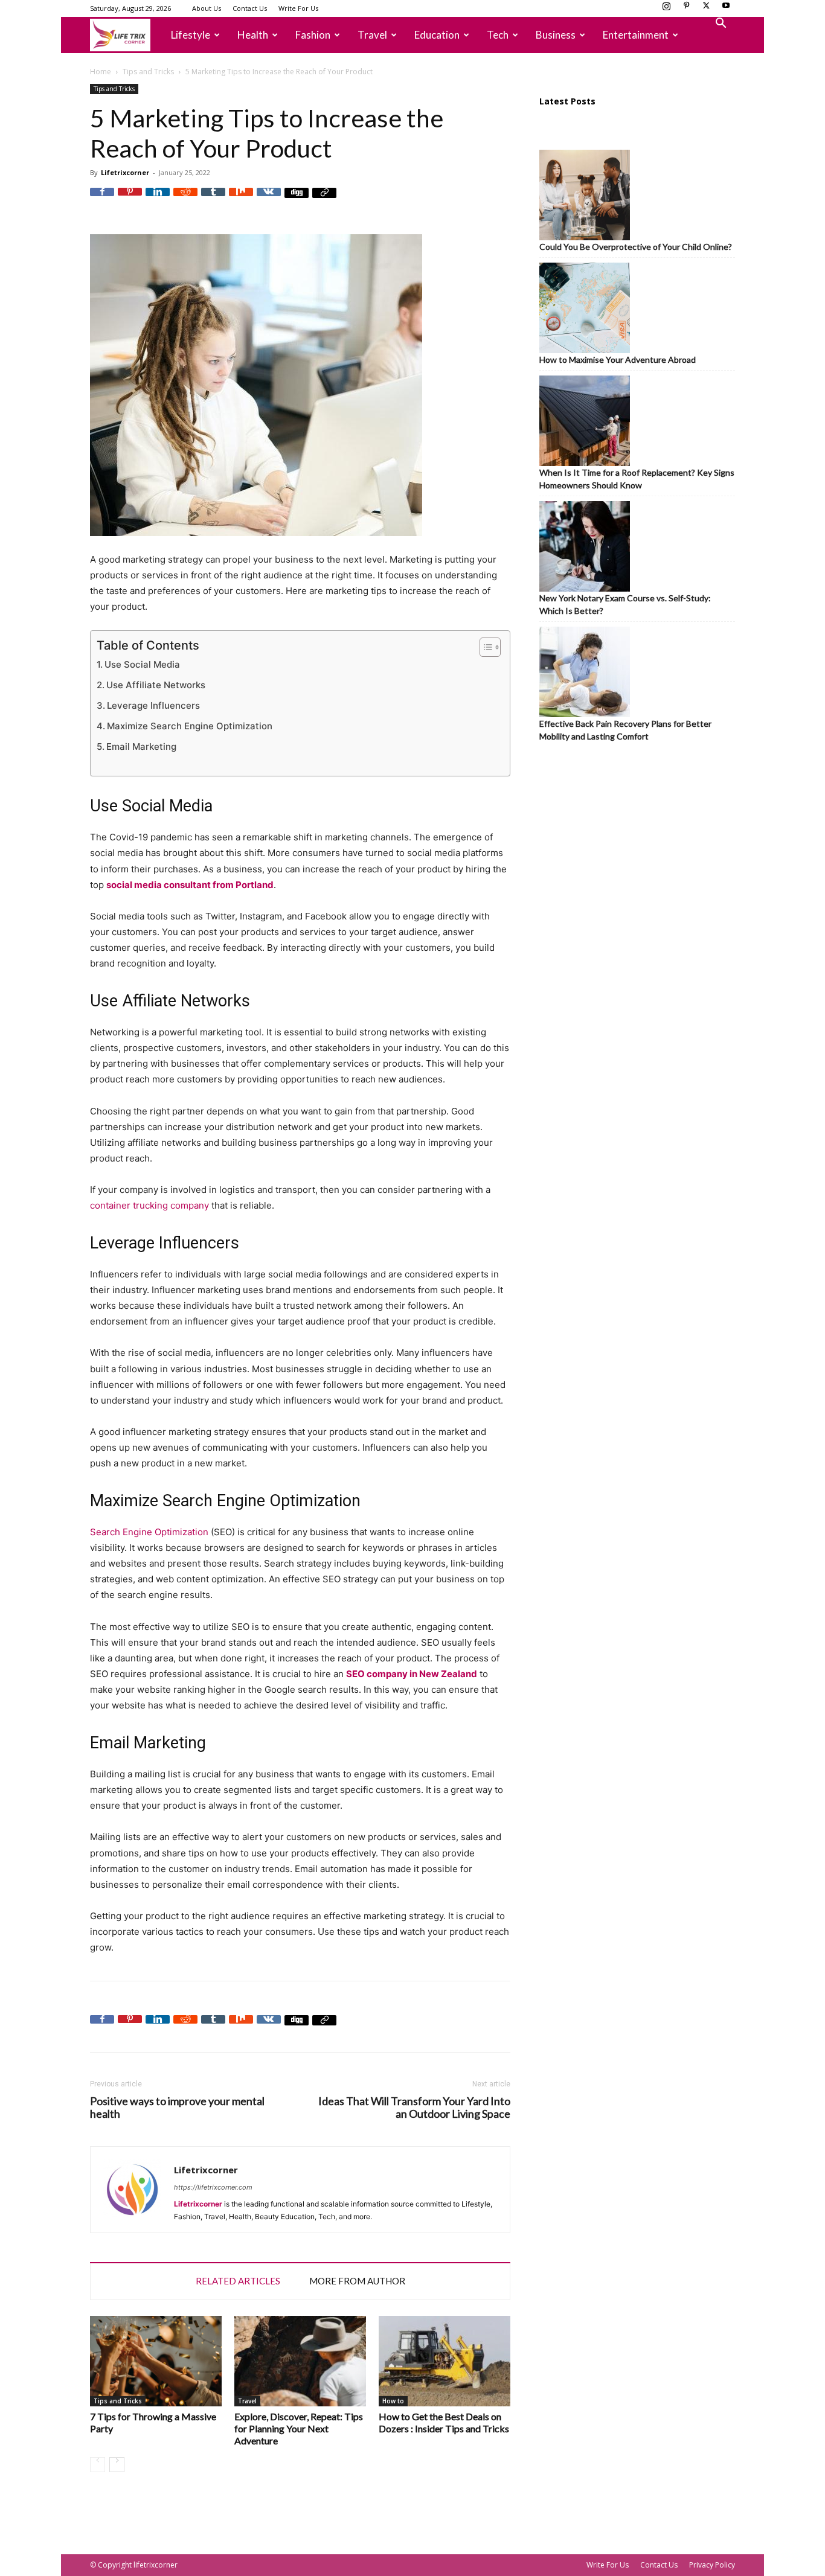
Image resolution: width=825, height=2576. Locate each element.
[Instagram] (666, 9)
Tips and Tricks (148, 72)
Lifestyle (191, 35)
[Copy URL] (324, 200)
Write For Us (298, 8)
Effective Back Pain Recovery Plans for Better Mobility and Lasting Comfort (625, 730)
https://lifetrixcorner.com (213, 2187)
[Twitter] (706, 9)
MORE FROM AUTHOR (357, 2281)
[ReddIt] (185, 200)
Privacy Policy (712, 2565)
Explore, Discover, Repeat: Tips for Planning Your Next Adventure (299, 2428)
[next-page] (117, 2465)
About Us (207, 8)
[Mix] (241, 200)
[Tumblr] (213, 200)
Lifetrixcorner (125, 172)
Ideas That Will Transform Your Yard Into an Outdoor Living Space (414, 2108)
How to (393, 2401)
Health (253, 35)
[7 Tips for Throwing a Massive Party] (156, 2361)
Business (556, 35)
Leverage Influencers (153, 705)
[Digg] (297, 200)
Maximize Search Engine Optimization (190, 726)
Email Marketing (141, 746)
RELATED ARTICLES (238, 2281)
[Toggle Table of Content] (484, 647)
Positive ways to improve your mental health (177, 2108)
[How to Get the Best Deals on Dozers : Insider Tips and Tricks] (445, 2361)
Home (101, 72)
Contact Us (250, 8)
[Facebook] (102, 200)
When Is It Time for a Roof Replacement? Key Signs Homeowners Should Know (637, 479)
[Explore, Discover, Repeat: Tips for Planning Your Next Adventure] (300, 2361)
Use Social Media (142, 664)
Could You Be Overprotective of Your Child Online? (636, 247)
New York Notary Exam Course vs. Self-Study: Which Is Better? (625, 604)
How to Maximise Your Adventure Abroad (618, 360)
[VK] (269, 200)
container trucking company (149, 1205)
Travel (372, 35)
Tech (498, 35)
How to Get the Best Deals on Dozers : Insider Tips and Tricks (444, 2422)
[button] (721, 24)
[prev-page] (98, 2465)
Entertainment (636, 35)
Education (437, 35)
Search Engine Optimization (150, 1532)
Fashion (313, 35)
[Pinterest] (686, 9)
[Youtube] (726, 9)
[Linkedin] (158, 200)
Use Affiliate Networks (156, 685)
